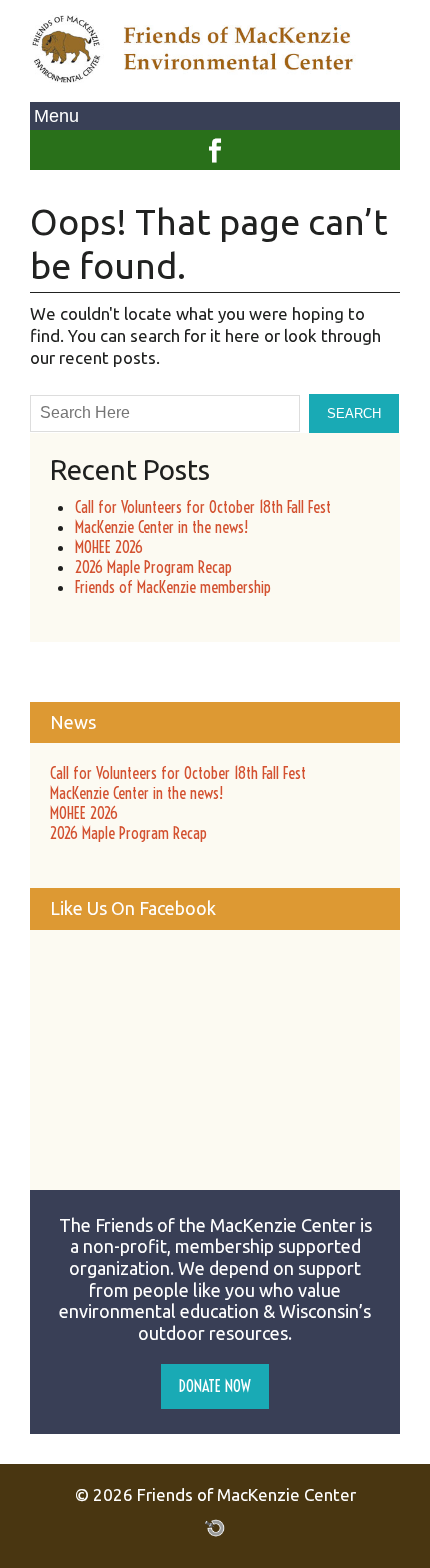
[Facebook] (215, 140)
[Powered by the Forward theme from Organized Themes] (215, 1526)
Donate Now (215, 1386)
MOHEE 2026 (109, 547)
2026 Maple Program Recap (153, 567)
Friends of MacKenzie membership (173, 587)
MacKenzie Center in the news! (161, 527)
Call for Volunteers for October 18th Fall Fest (203, 507)
